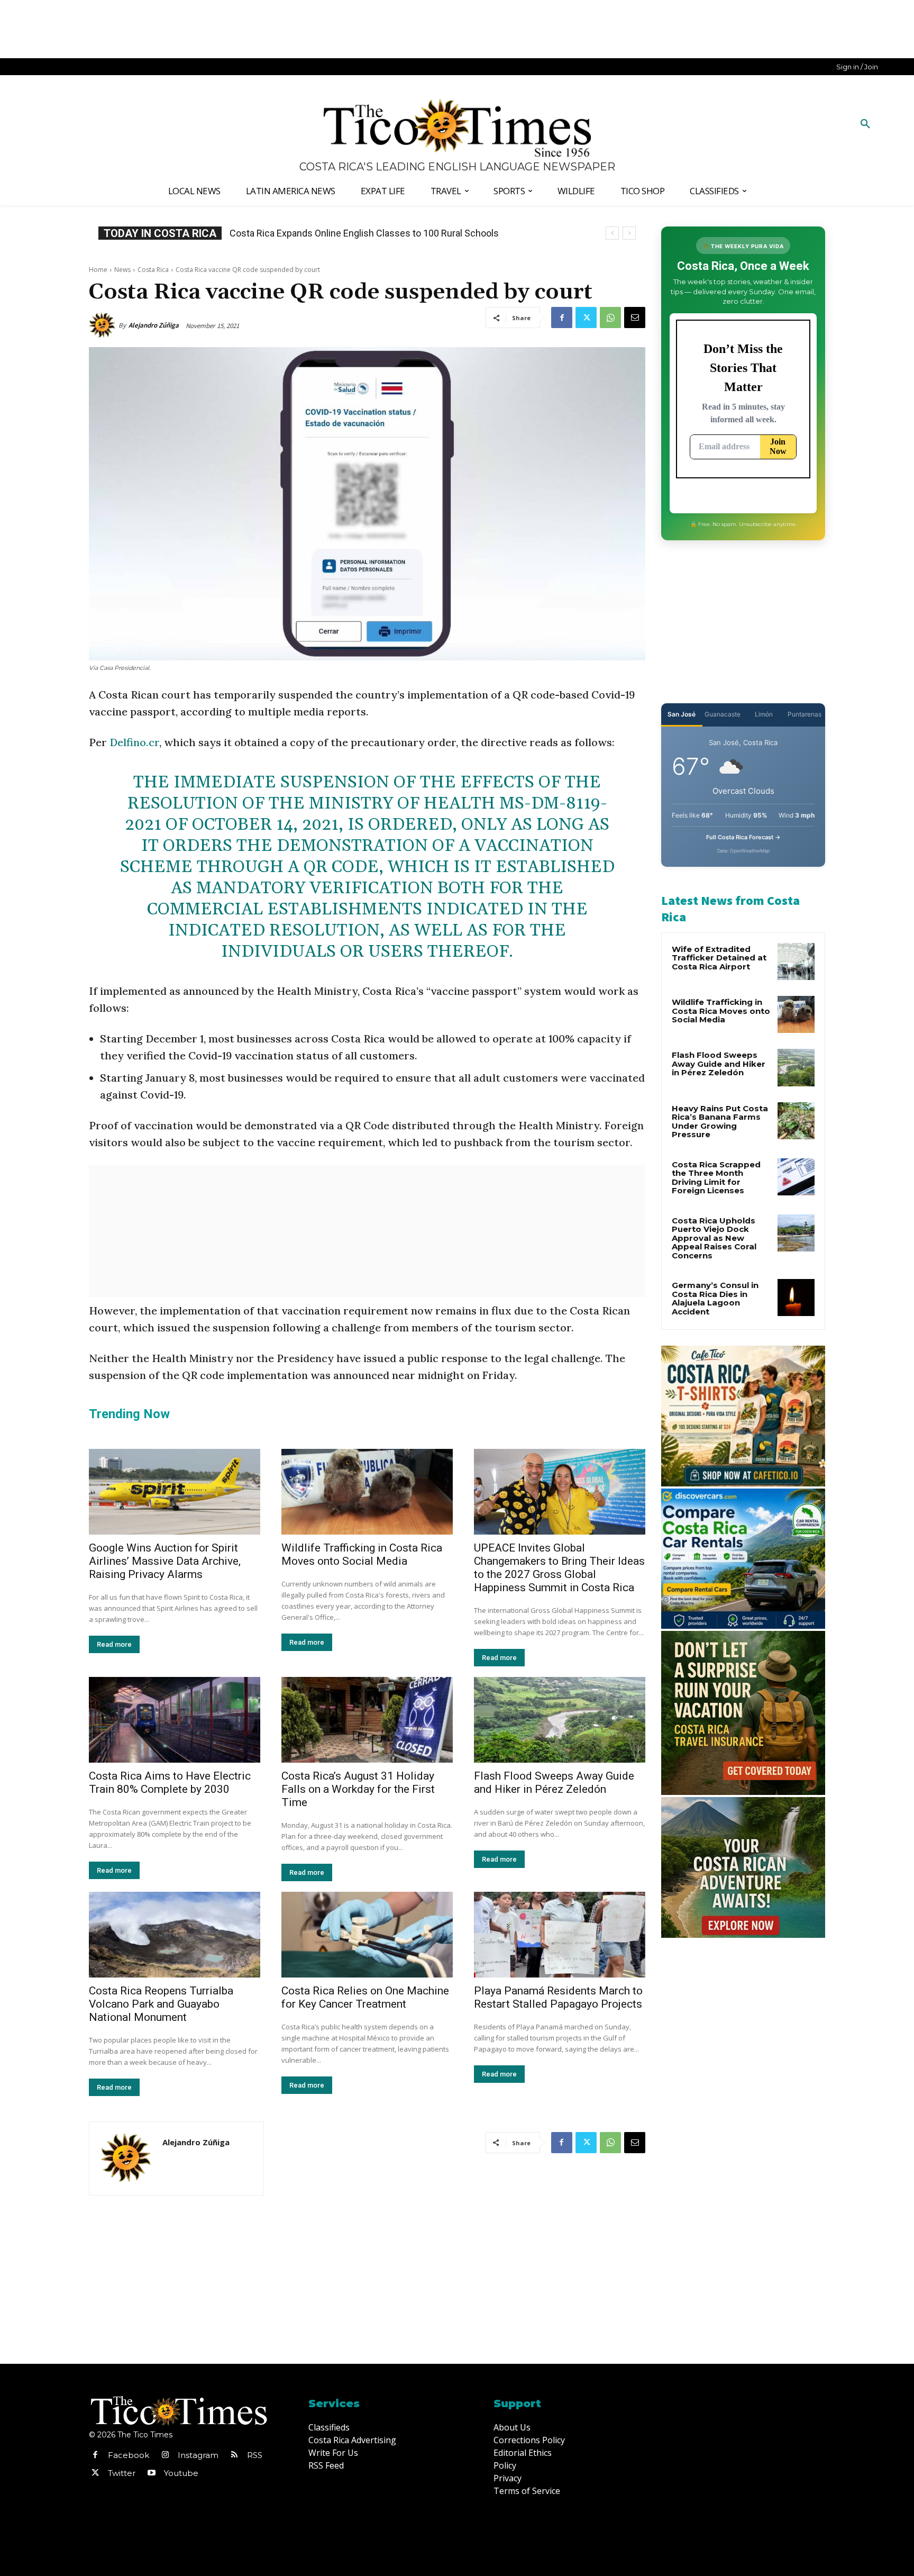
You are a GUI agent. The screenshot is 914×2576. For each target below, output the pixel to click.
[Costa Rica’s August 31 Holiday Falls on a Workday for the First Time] (367, 1720)
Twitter (122, 2473)
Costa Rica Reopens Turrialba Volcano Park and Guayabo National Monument (161, 2004)
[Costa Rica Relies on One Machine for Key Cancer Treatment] (367, 1935)
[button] (865, 124)
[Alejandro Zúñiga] (104, 325)
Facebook (129, 2455)
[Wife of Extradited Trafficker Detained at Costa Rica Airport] (796, 962)
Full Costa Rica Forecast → (743, 837)
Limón (764, 714)
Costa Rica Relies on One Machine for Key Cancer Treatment (365, 1997)
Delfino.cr (134, 742)
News (122, 270)
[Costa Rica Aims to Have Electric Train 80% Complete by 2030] (175, 1720)
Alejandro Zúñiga (154, 325)
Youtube (181, 2473)
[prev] (612, 233)
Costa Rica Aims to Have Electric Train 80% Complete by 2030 (170, 1783)
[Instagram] (165, 2455)
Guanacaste (723, 714)
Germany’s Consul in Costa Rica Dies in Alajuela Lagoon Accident (365, 233)
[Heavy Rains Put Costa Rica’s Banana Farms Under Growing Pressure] (796, 1121)
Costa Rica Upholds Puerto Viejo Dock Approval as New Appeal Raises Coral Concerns (714, 1238)
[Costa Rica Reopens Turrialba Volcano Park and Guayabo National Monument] (175, 1935)
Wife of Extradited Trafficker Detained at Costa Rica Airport (719, 958)
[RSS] (234, 2455)
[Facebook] (562, 318)
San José (682, 714)
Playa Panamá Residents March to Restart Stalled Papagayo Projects (558, 1997)
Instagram (198, 2455)
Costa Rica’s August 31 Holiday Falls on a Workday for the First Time (358, 1789)
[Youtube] (151, 2473)
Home (98, 270)
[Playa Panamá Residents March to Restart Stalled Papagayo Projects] (560, 1935)
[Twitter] (586, 318)
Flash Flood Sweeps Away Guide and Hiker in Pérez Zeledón (554, 1783)
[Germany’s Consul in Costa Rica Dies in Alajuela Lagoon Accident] (796, 1298)
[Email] (635, 318)
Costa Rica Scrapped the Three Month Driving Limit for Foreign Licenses (716, 1178)
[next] (629, 233)
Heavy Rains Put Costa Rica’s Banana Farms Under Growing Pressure (720, 1122)
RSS (255, 2455)
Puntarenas (805, 714)
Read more (114, 1644)
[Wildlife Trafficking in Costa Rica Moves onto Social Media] (367, 1492)
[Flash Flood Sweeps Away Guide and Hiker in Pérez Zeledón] (560, 1720)
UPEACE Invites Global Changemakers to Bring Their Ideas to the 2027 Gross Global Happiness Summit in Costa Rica (559, 1568)
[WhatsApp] (610, 318)
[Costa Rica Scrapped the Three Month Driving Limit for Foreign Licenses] (796, 1177)
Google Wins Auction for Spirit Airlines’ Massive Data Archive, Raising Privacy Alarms (165, 1561)
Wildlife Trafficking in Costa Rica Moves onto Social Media (362, 1554)
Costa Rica (153, 270)
